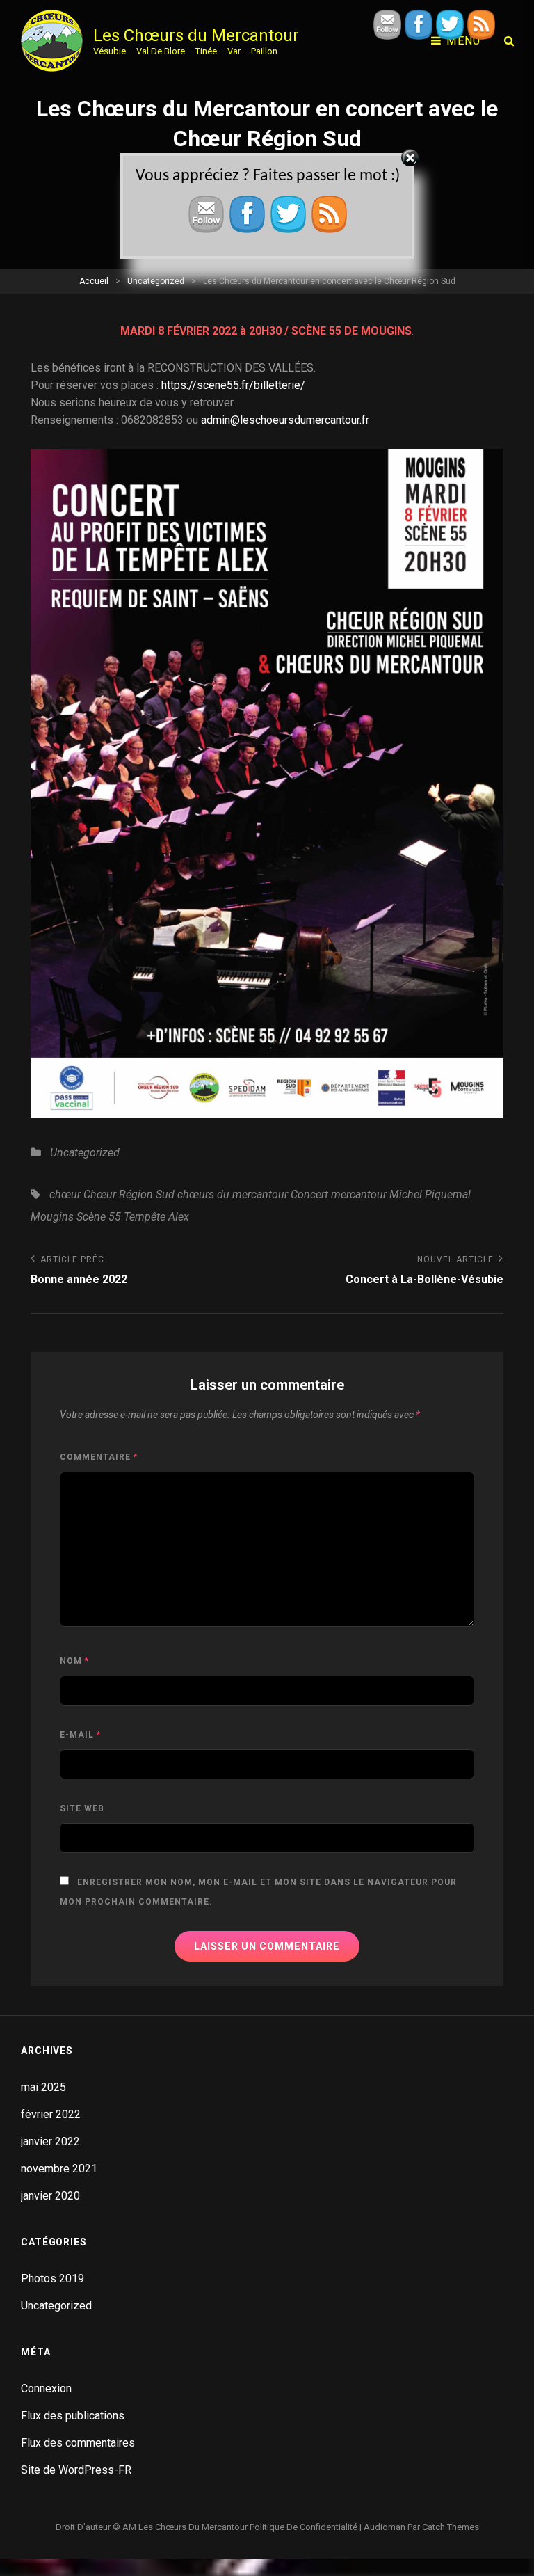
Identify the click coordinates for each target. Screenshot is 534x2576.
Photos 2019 (52, 2279)
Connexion (46, 2388)
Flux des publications (73, 2416)
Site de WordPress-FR (76, 2470)
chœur (65, 1194)
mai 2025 (43, 2087)
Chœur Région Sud (129, 1194)
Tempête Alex (156, 1217)
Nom (74, 1661)
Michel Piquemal (430, 1194)
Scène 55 (99, 1217)
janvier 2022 (50, 2141)
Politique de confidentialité (304, 2527)
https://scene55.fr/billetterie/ (233, 385)
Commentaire (99, 1457)
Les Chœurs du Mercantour (196, 35)
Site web (82, 1808)
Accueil (94, 281)
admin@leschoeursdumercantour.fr (285, 420)
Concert (309, 1194)
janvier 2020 (50, 2196)
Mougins (52, 1217)
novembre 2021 (59, 2169)
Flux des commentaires (78, 2443)
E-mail (80, 1735)
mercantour (359, 1194)
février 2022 (51, 2114)
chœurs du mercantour (233, 1194)
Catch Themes (451, 2527)
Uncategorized (156, 281)
